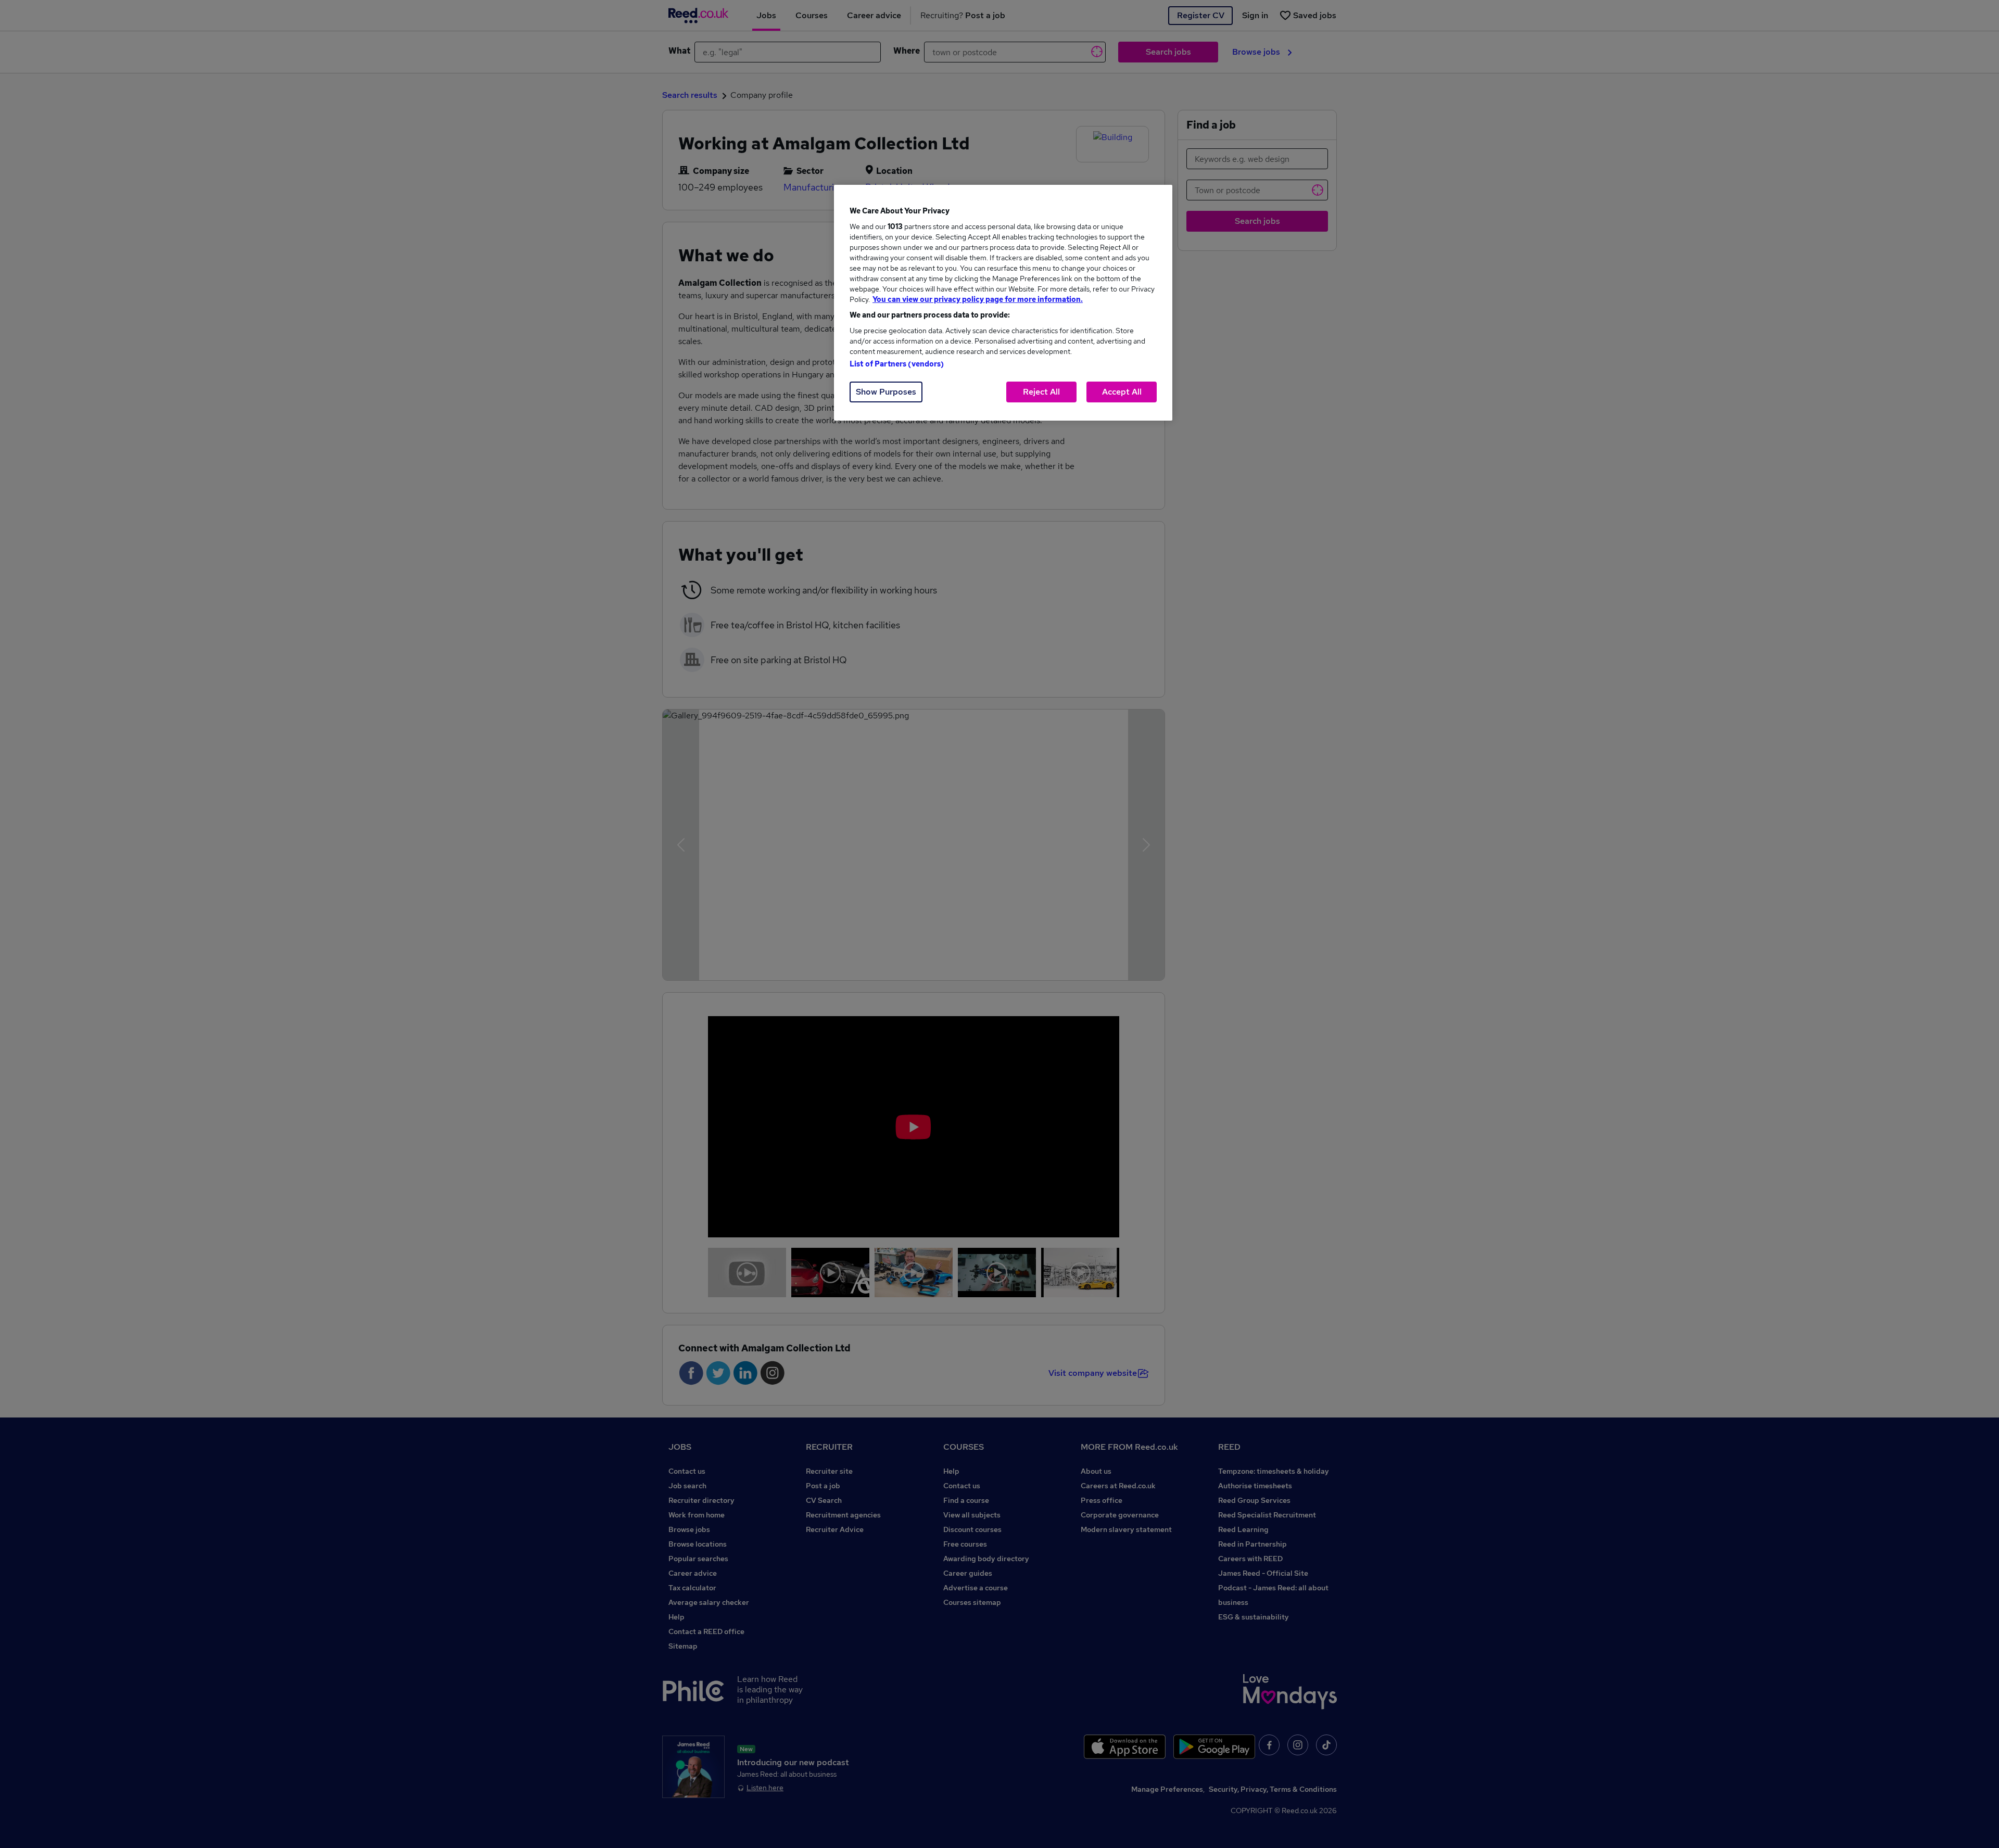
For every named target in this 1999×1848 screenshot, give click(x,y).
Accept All (1122, 392)
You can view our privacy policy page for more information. (978, 299)
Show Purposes (886, 392)
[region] (1003, 303)
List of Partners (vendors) (897, 364)
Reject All (1041, 392)
